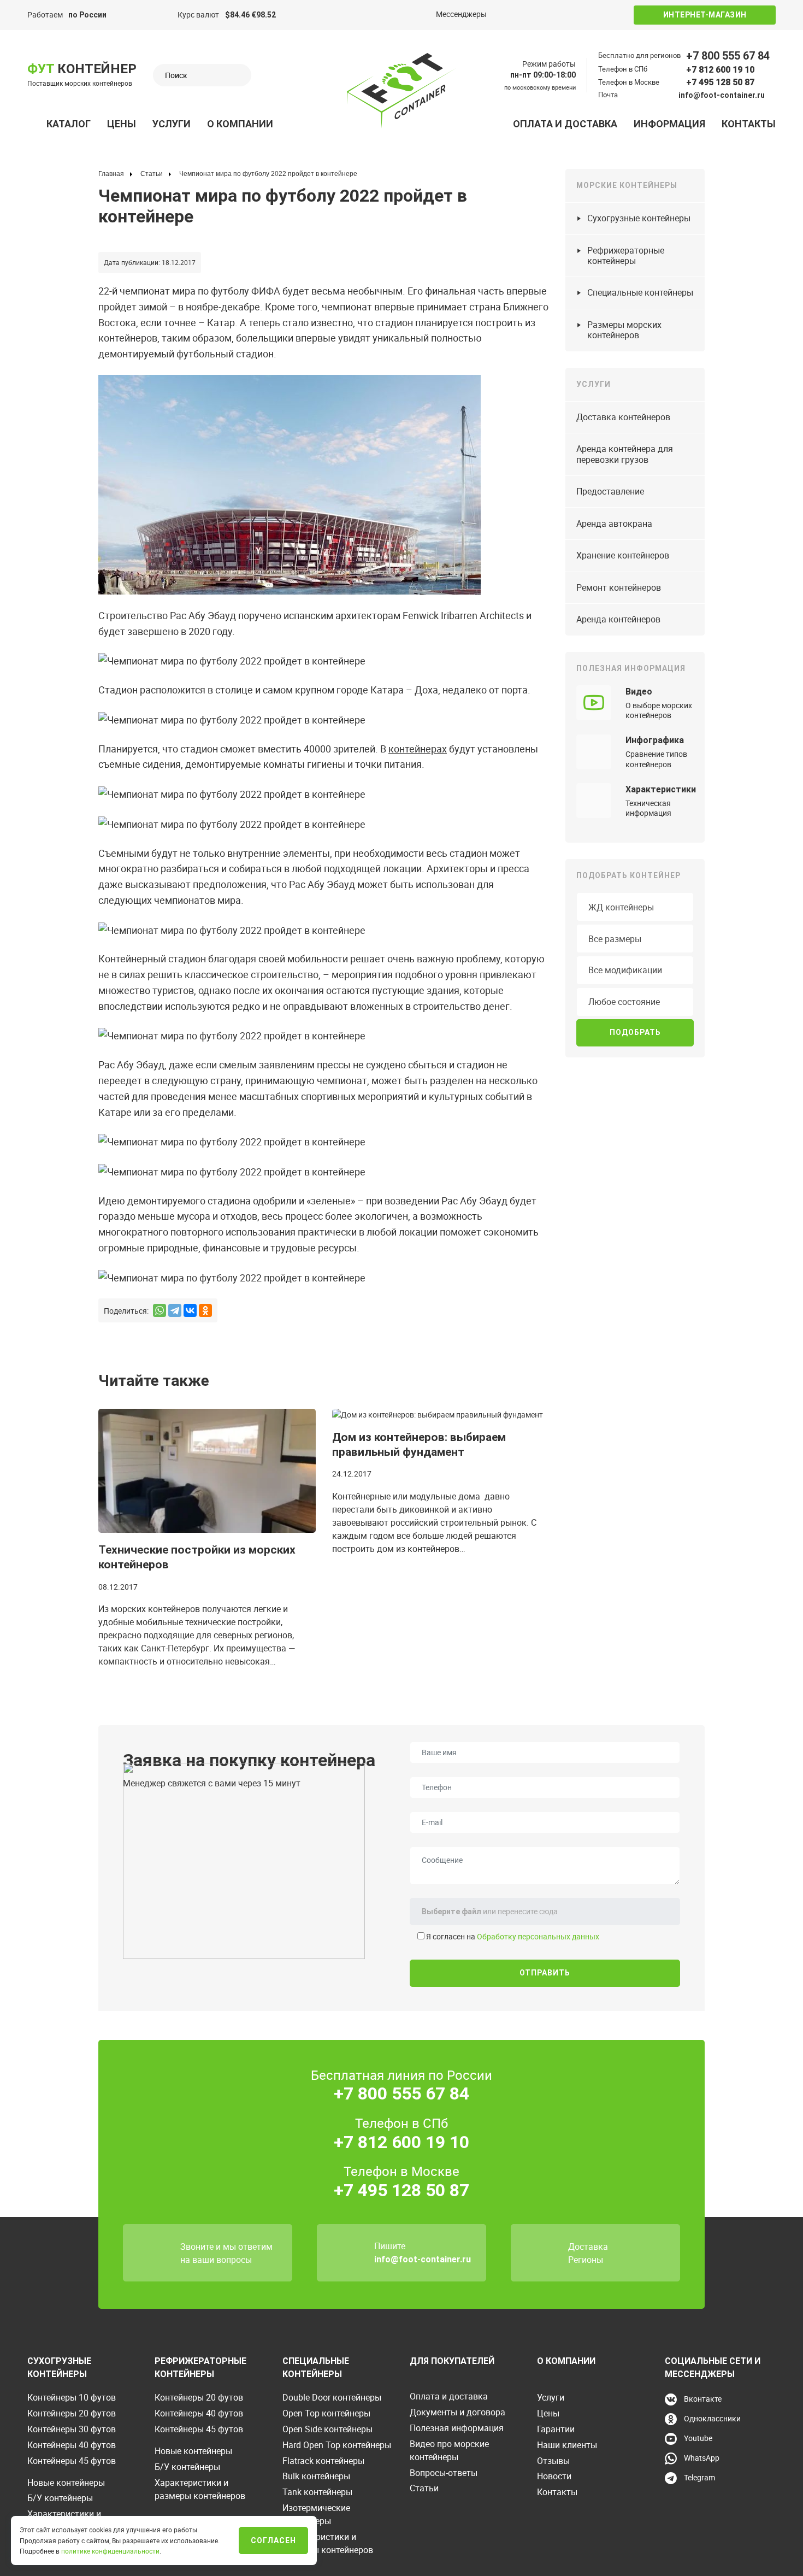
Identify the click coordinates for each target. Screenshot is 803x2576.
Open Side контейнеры (327, 2429)
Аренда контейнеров (618, 619)
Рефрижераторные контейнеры (626, 255)
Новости (554, 2476)
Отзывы (553, 2461)
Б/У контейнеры (60, 2498)
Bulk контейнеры (316, 2476)
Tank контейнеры (317, 2492)
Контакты (749, 124)
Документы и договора (457, 2412)
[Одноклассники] (205, 1310)
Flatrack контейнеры (323, 2461)
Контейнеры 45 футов (72, 2461)
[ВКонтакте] (190, 1310)
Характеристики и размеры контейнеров (200, 2489)
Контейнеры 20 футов (72, 2413)
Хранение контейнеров (623, 555)
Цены (122, 124)
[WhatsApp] (160, 1310)
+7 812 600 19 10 (720, 70)
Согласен (273, 2540)
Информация (669, 124)
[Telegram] (175, 1310)
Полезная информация (457, 2428)
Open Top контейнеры (326, 2413)
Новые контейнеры (66, 2483)
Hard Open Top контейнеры (337, 2445)
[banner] (401, 91)
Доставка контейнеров (623, 417)
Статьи (424, 2488)
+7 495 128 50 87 (720, 82)
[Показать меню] (33, 124)
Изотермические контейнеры (316, 2514)
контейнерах (418, 749)
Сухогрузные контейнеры (639, 218)
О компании (240, 124)
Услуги (172, 124)
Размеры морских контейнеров (624, 330)
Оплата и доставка (565, 124)
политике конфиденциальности (110, 2551)
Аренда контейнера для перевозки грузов (625, 454)
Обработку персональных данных (538, 1936)
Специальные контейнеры (640, 292)
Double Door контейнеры (332, 2397)
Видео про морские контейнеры (449, 2450)
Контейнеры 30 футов (72, 2429)
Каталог (69, 124)
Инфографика (655, 740)
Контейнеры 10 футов (72, 2397)
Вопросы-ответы (444, 2473)
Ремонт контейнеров (619, 587)
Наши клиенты (567, 2445)
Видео (639, 692)
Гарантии (556, 2429)
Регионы (586, 2260)
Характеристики (661, 789)
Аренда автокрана (614, 524)
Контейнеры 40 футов (72, 2445)
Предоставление (610, 491)
